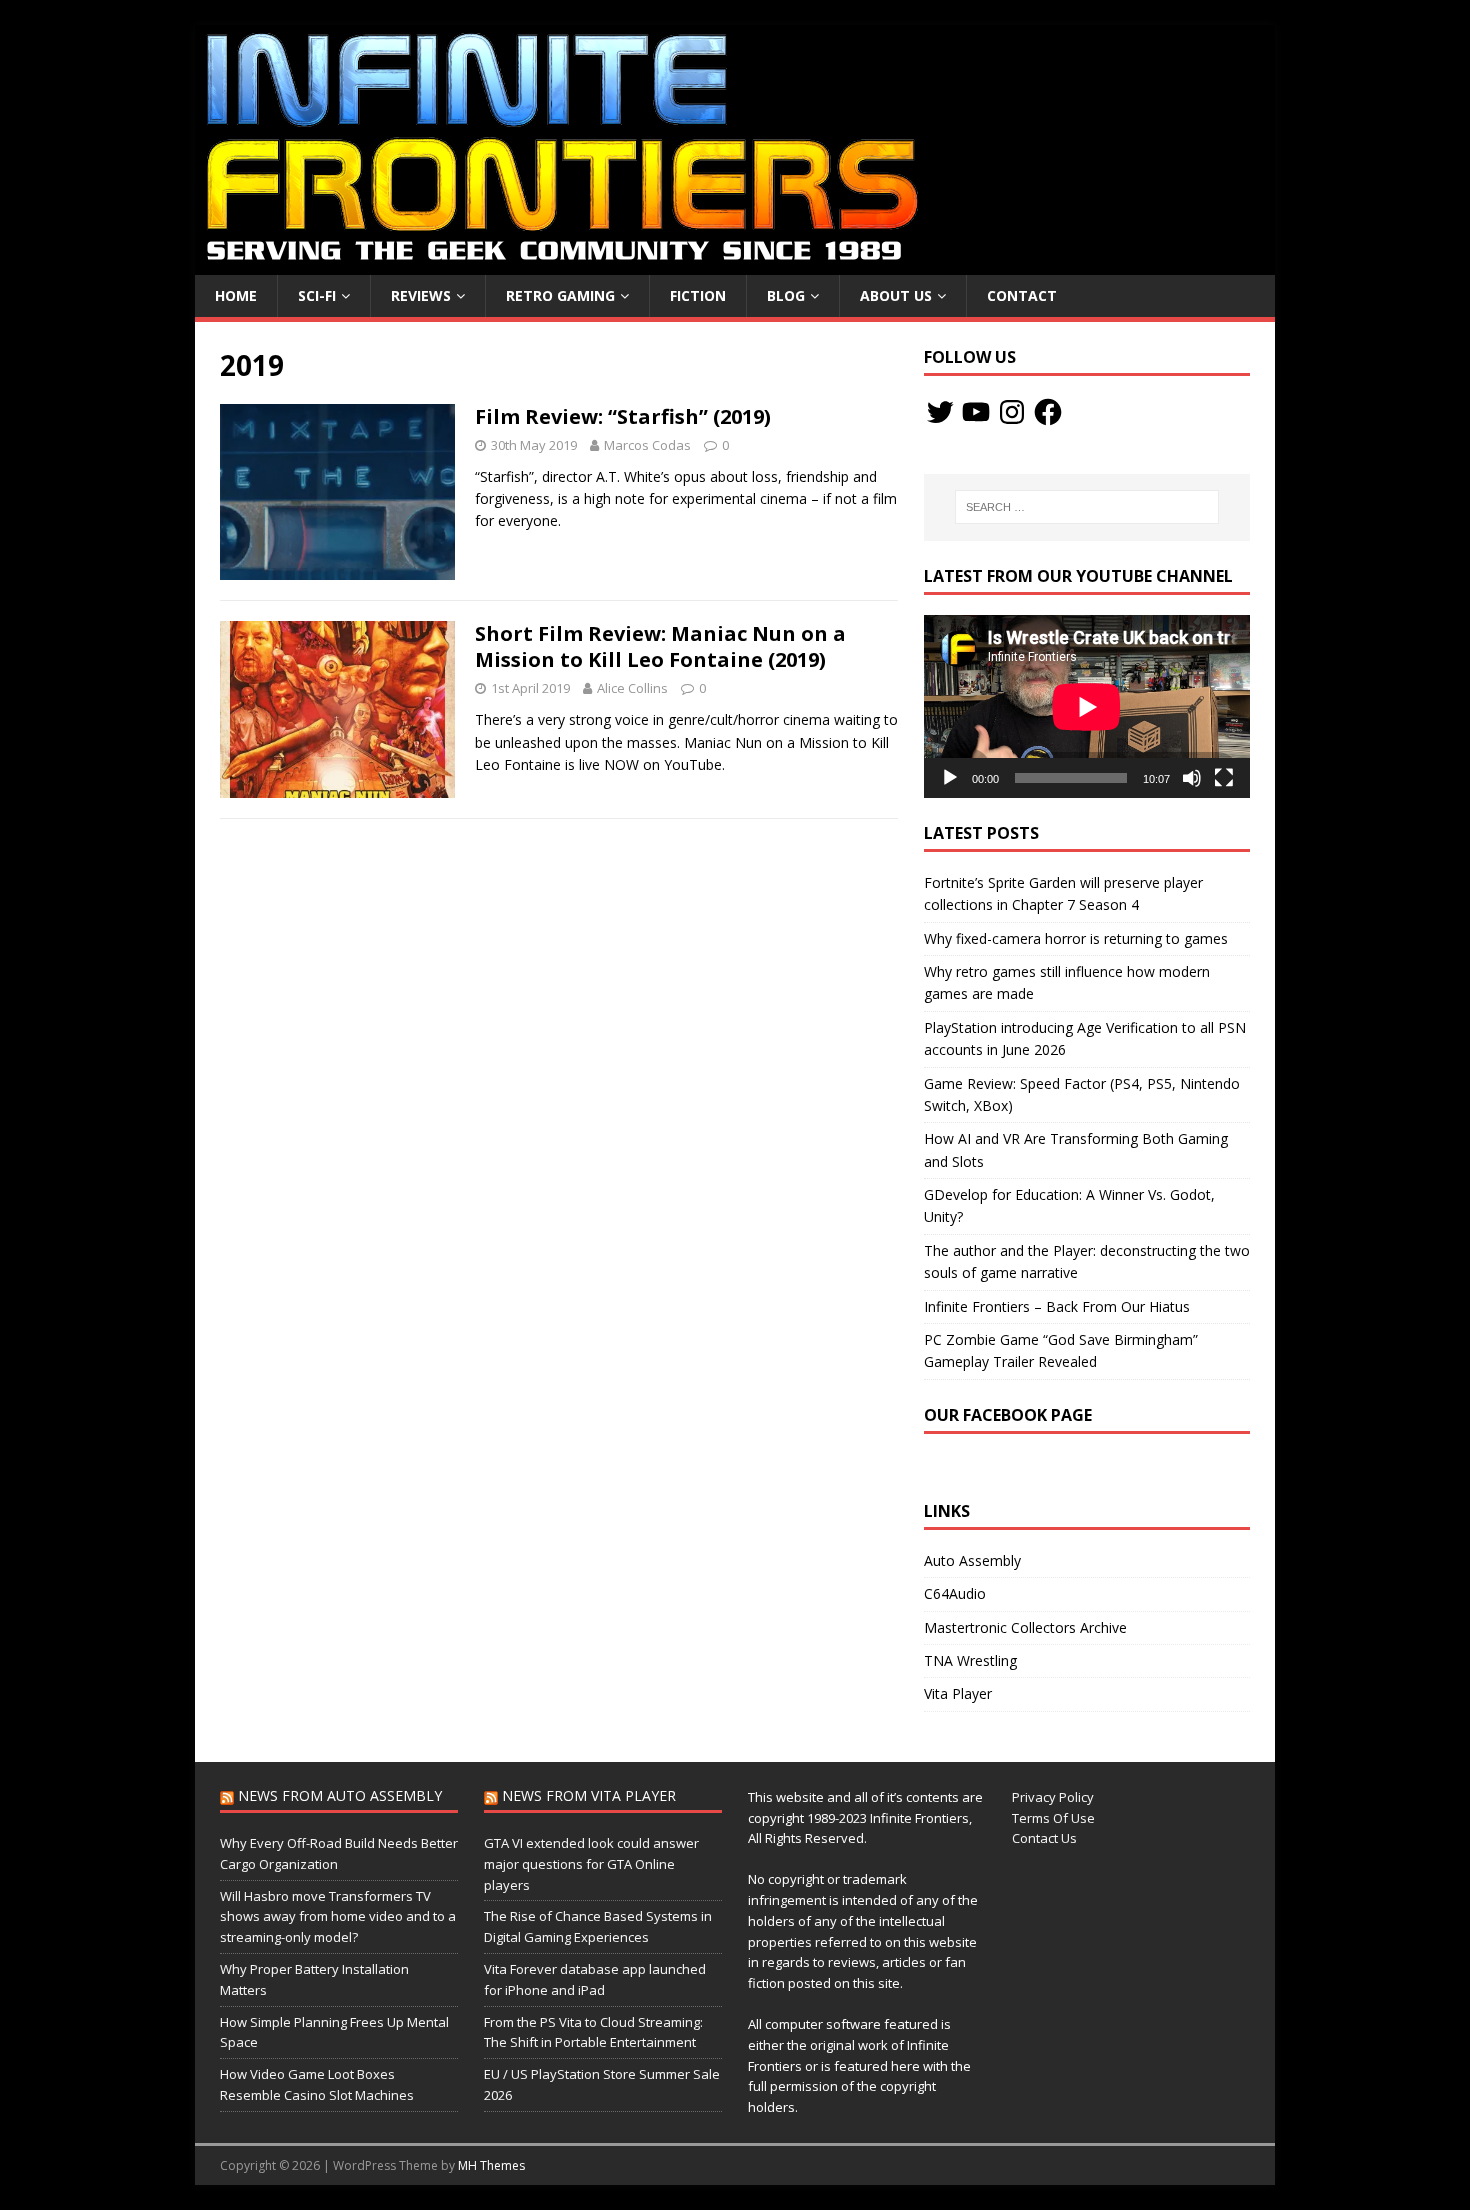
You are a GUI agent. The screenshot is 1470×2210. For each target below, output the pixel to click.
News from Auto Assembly (340, 1795)
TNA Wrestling (970, 1660)
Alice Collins (632, 688)
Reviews (421, 295)
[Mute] (1192, 778)
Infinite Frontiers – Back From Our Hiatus (1057, 1306)
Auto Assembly (972, 1560)
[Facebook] (1048, 412)
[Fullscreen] (1224, 778)
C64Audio (955, 1593)
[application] (1087, 706)
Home (236, 295)
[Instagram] (1012, 412)
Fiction (698, 295)
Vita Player (958, 1693)
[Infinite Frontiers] (735, 263)
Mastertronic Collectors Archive (1025, 1627)
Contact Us (1044, 1838)
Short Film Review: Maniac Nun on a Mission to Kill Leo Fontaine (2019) (660, 646)
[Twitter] (940, 412)
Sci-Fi (317, 295)
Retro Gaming (560, 295)
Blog (786, 295)
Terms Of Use (1053, 1818)
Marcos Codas (647, 445)
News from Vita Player (589, 1795)
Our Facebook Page (1008, 1415)
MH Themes (491, 2165)
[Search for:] (1087, 507)
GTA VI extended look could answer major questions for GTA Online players (591, 1864)
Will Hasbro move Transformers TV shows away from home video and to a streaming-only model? (338, 1917)
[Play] (950, 778)
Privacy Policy (1053, 1797)
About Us (896, 295)
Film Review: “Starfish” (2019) (623, 416)
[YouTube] (976, 412)
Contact (1022, 295)
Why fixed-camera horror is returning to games (1076, 938)
